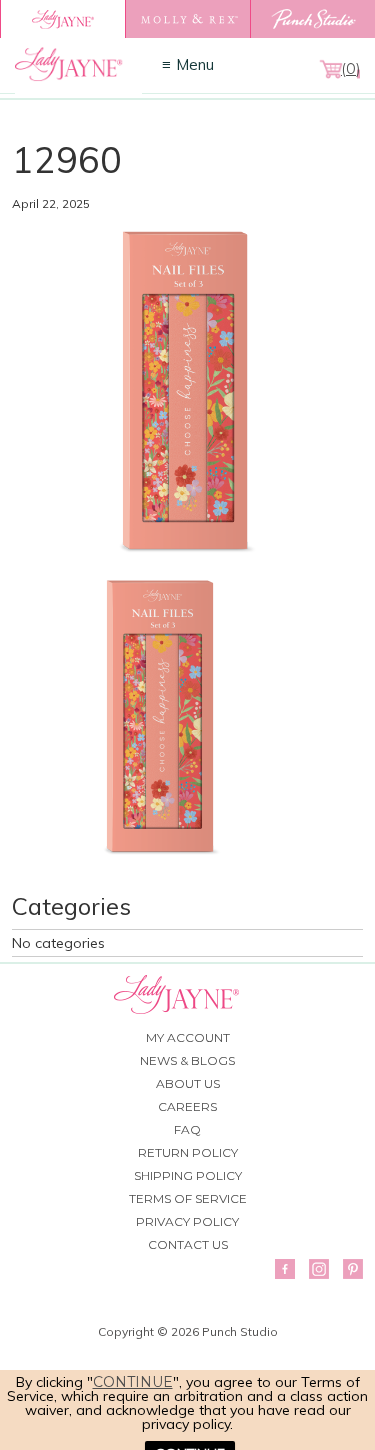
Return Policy (188, 1152)
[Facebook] (285, 1269)
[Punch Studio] (312, 19)
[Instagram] (319, 1269)
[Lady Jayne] (62, 19)
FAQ (187, 1129)
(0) (350, 69)
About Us (188, 1083)
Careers (187, 1106)
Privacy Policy (187, 1221)
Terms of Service (188, 1198)
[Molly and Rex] (187, 19)
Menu (195, 64)
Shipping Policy (188, 1175)
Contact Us (188, 1244)
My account (188, 1037)
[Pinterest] (353, 1269)
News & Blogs (187, 1060)
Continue (133, 1382)
